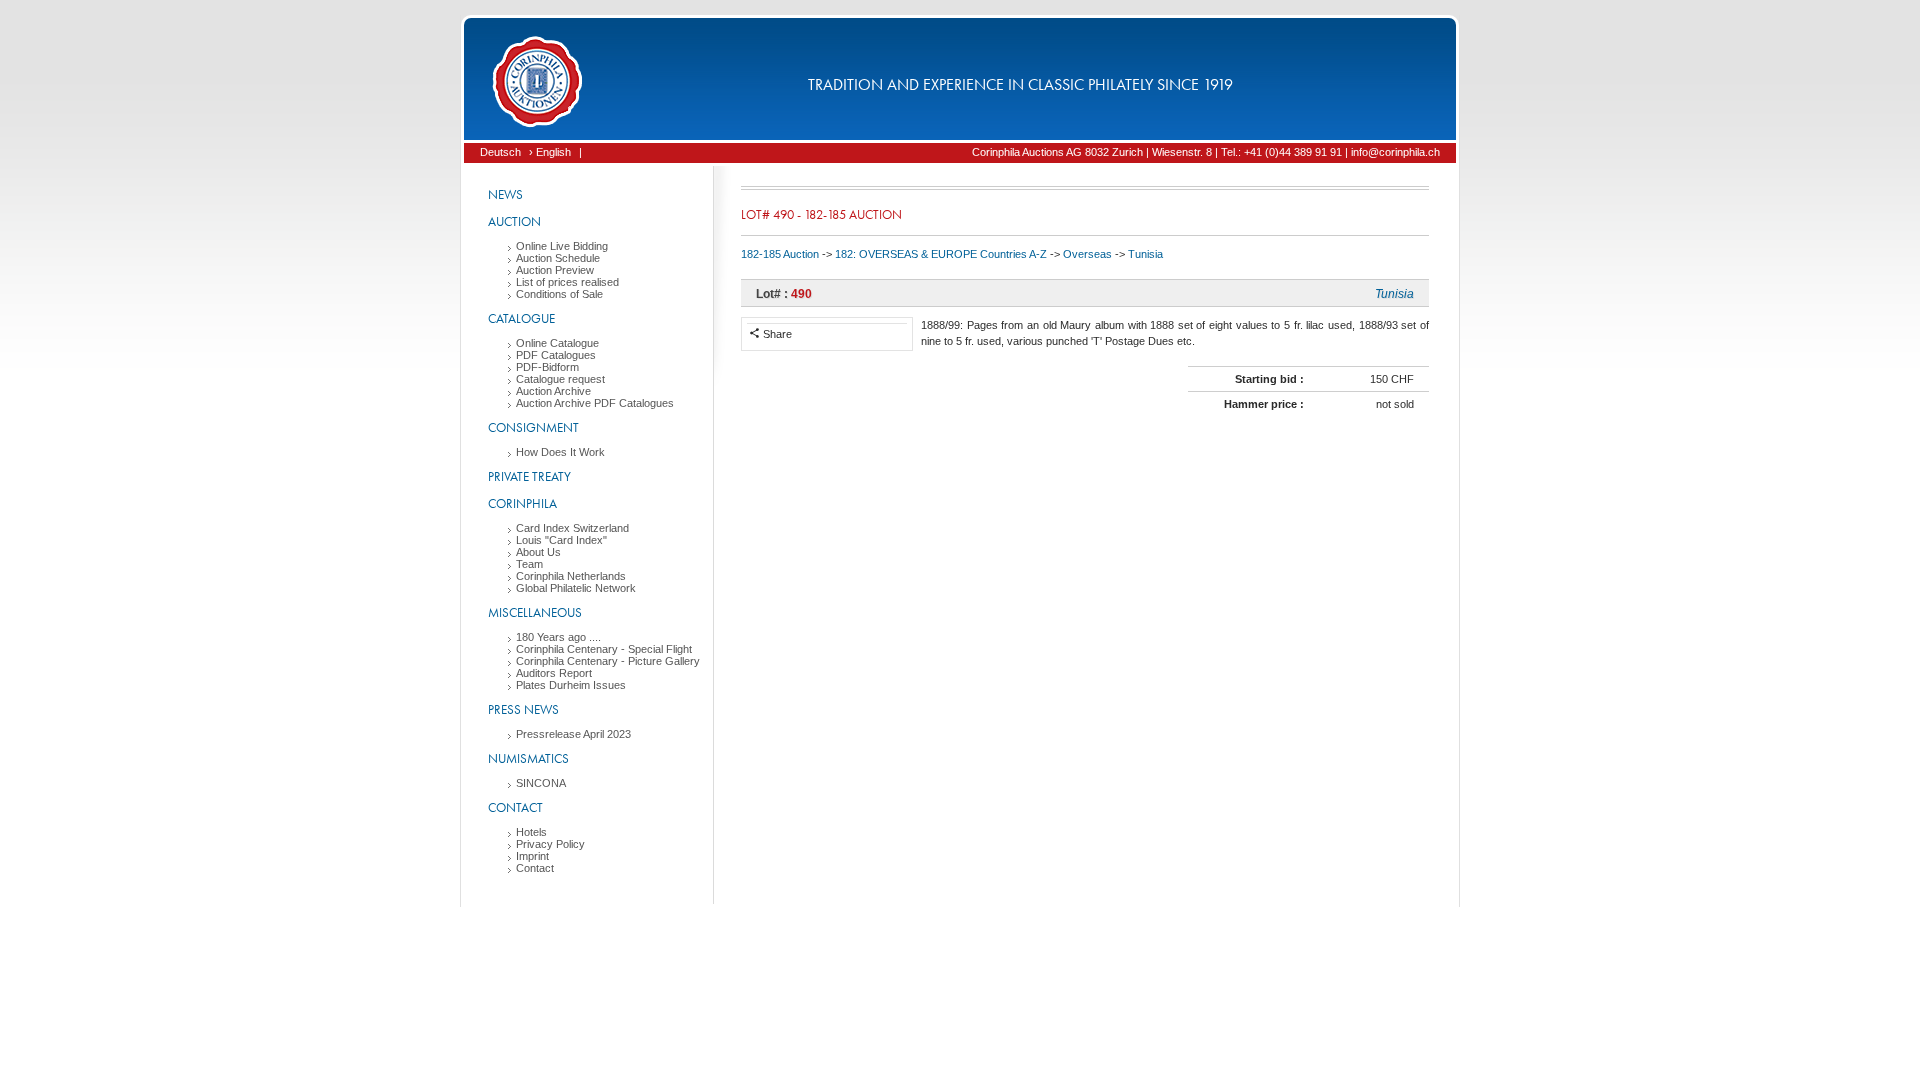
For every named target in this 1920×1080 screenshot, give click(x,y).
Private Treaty (529, 476)
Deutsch (500, 152)
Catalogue (521, 318)
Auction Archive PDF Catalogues (595, 403)
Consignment (533, 427)
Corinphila (522, 503)
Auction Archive (553, 391)
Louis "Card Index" (561, 540)
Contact (515, 807)
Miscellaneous (535, 612)
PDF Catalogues (556, 355)
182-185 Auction (780, 254)
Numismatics (528, 758)
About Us (538, 552)
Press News (523, 709)
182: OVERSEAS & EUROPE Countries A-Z (941, 254)
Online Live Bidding (562, 246)
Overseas (1087, 254)
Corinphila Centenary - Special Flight (604, 649)
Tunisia (1145, 254)
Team (529, 564)
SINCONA (541, 783)
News (505, 194)
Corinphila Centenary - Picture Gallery (608, 661)
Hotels (531, 832)
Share (776, 334)
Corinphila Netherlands (571, 576)
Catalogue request (560, 379)
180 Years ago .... (558, 637)
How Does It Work (560, 452)
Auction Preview (555, 270)
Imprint (532, 856)
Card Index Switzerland (572, 528)
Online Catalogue (557, 343)
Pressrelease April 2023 (573, 734)
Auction (514, 221)
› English (550, 152)
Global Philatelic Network (576, 588)
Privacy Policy (550, 844)
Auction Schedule (558, 258)
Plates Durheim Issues (571, 685)
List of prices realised (567, 282)
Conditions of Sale (559, 294)
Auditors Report (554, 673)
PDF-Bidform (547, 367)
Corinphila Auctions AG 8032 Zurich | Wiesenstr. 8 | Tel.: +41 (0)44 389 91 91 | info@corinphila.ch (1206, 152)
